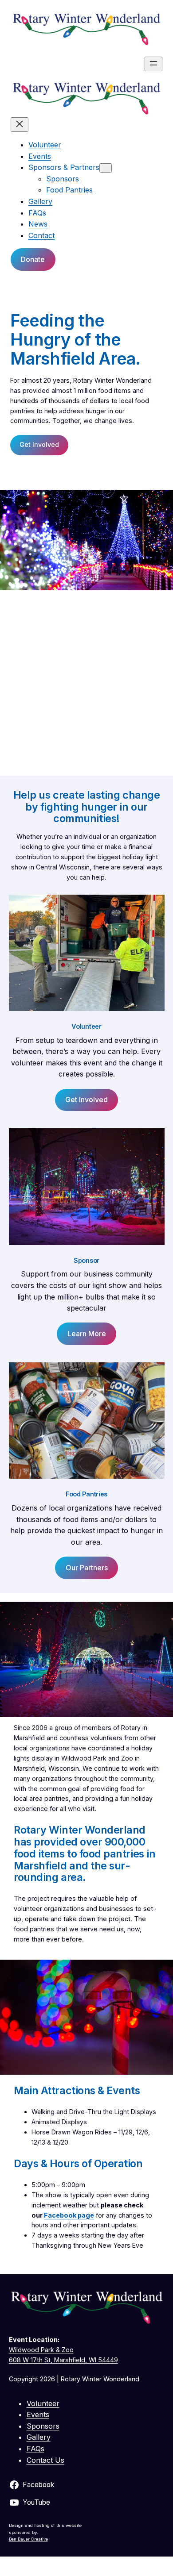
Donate (33, 259)
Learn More (87, 1334)
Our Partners (87, 1568)
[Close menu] (20, 125)
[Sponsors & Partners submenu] (106, 168)
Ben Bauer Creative (28, 2539)
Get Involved (39, 444)
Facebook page (69, 2215)
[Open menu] (153, 64)
